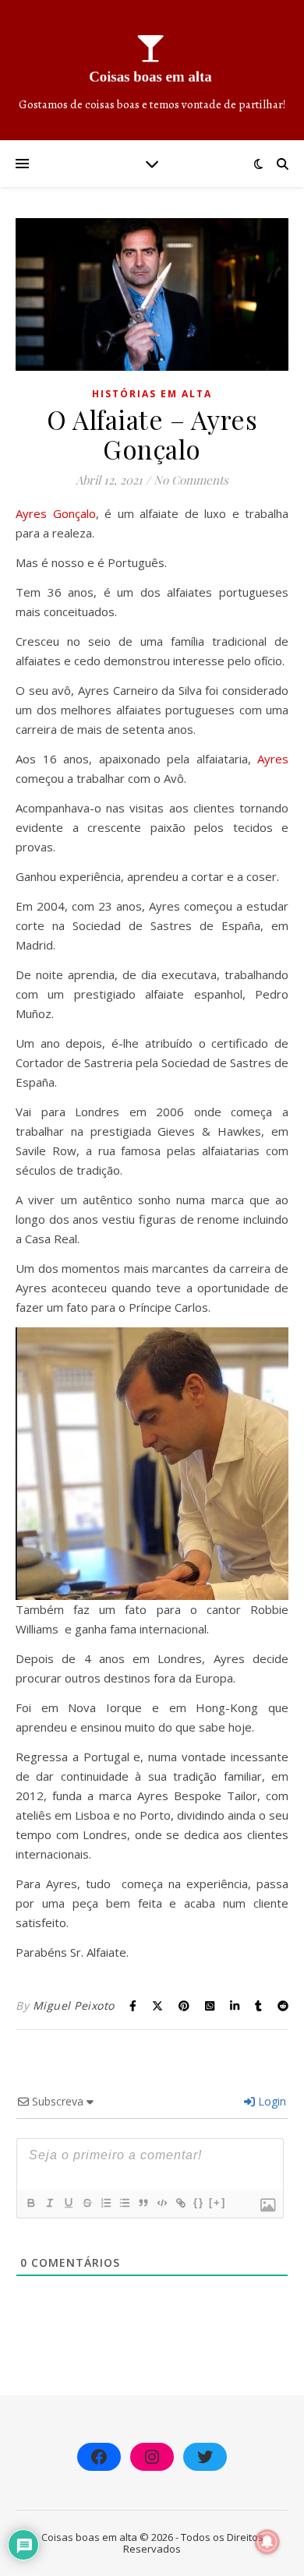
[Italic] (49, 2203)
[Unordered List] (124, 2203)
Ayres (273, 759)
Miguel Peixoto (74, 2005)
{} (199, 2202)
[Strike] (87, 2203)
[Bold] (30, 2203)
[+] (217, 2202)
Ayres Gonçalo (56, 513)
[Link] (180, 2203)
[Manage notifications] (267, 2542)
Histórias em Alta (152, 394)
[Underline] (68, 2203)
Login (270, 2101)
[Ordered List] (105, 2203)
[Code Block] (161, 2203)
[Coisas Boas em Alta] (152, 70)
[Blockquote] (143, 2203)
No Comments (191, 480)
